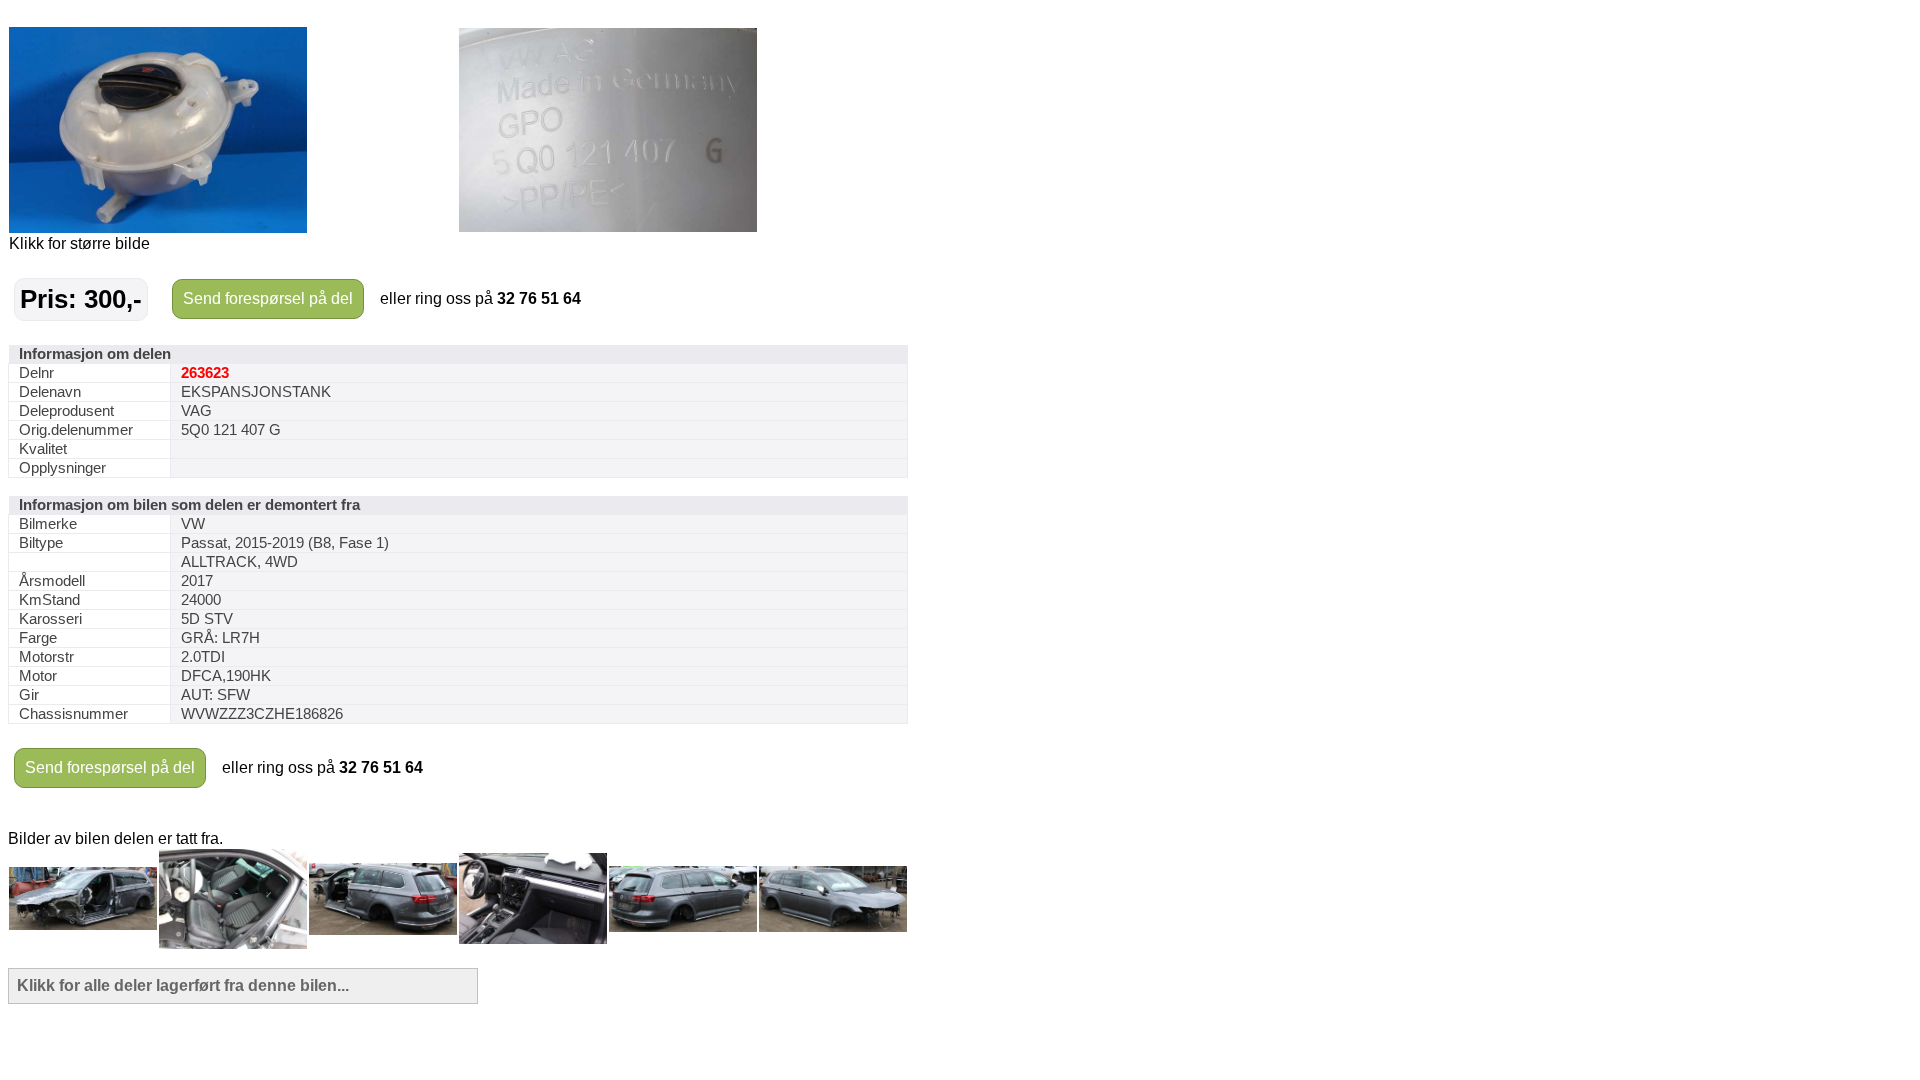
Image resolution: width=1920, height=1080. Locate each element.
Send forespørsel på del (268, 298)
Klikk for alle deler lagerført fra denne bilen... (183, 985)
